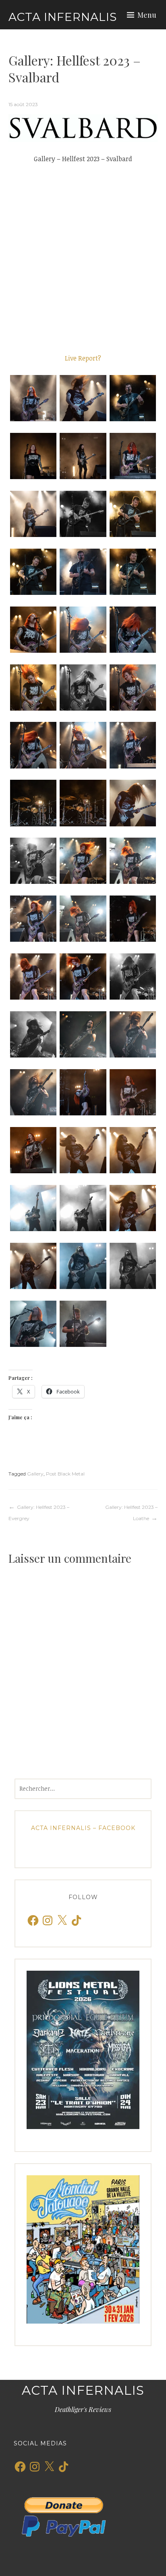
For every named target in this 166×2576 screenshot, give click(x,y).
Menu (147, 15)
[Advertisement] (83, 258)
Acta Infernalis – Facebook (83, 1828)
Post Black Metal (65, 1474)
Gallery (35, 1474)
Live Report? (83, 358)
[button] (33, 398)
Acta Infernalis (63, 17)
